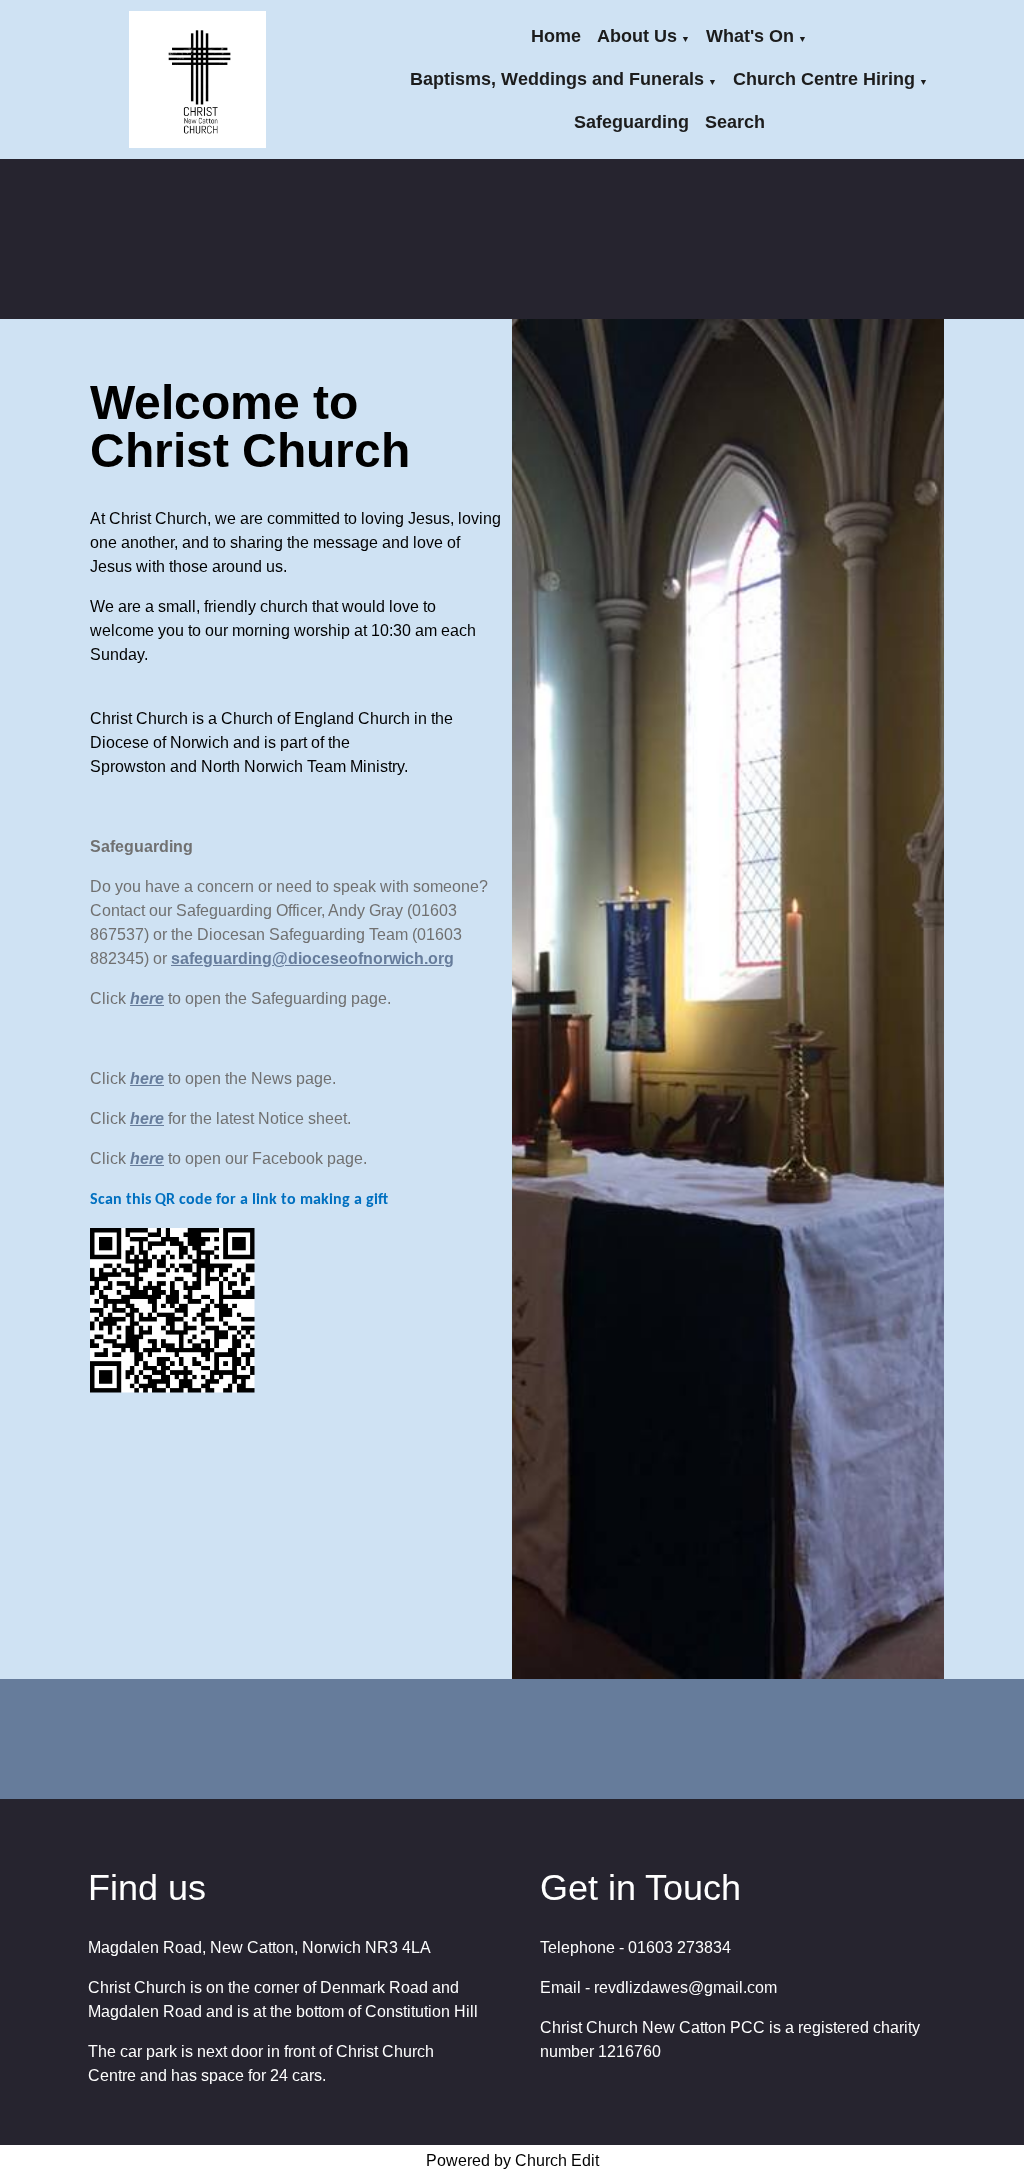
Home (556, 36)
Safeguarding (631, 122)
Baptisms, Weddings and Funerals (557, 79)
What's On (750, 36)
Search (735, 122)
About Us (637, 36)
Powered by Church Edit (512, 2160)
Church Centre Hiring (824, 79)
